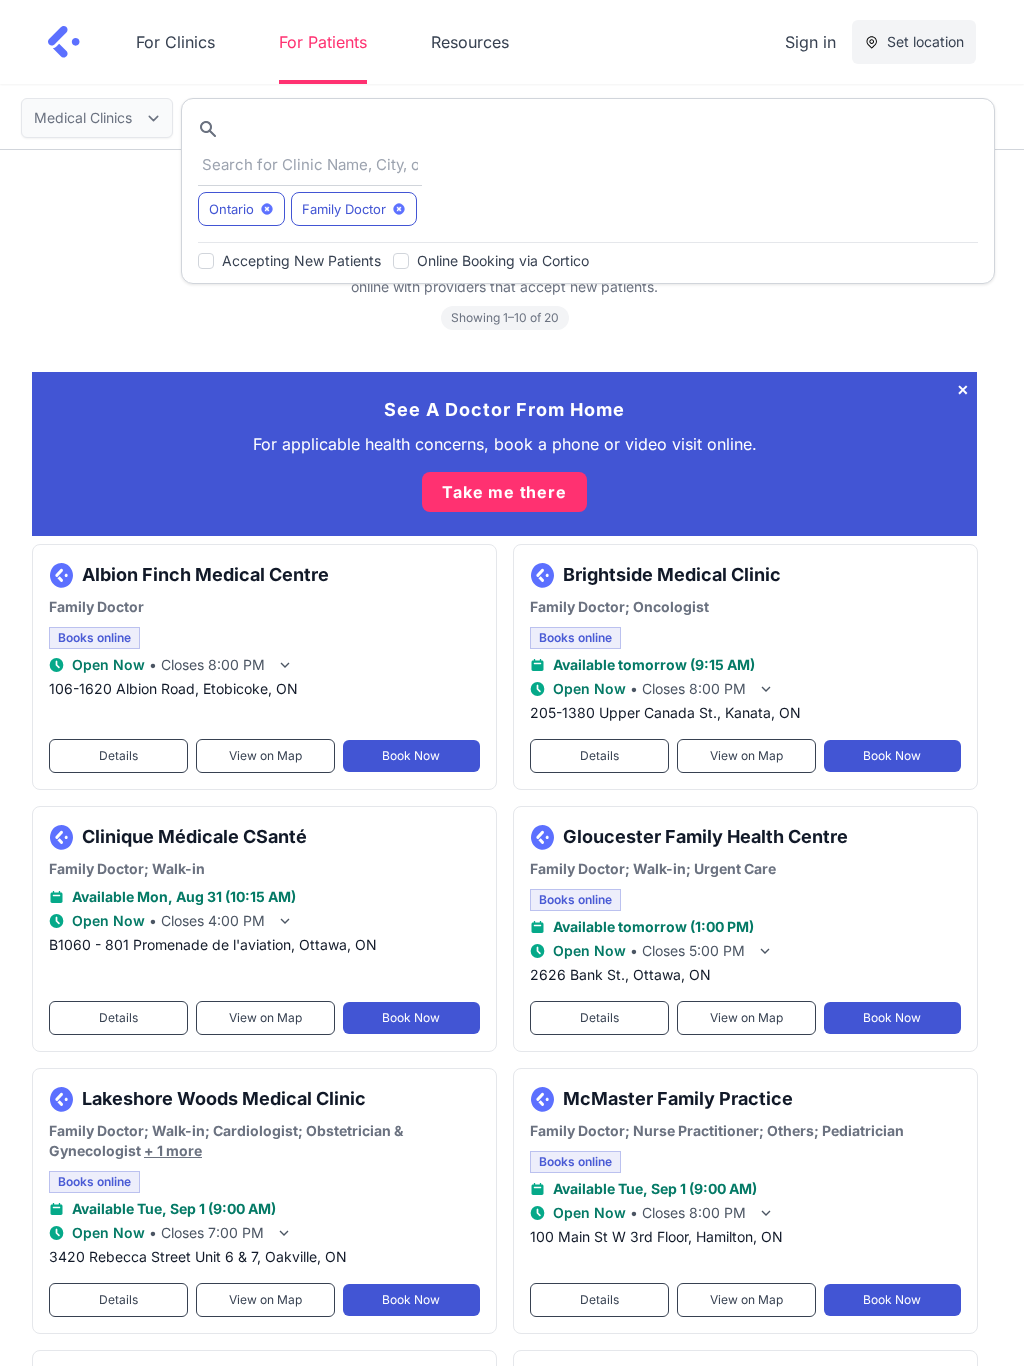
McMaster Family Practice (678, 1098)
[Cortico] (64, 42)
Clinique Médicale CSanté (194, 836)
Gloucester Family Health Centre (705, 836)
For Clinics (175, 42)
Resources (470, 42)
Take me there (504, 492)
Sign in (810, 42)
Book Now (411, 755)
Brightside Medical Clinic (672, 574)
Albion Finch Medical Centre (205, 574)
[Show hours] (285, 665)
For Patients (323, 42)
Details (118, 755)
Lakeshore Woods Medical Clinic (224, 1098)
